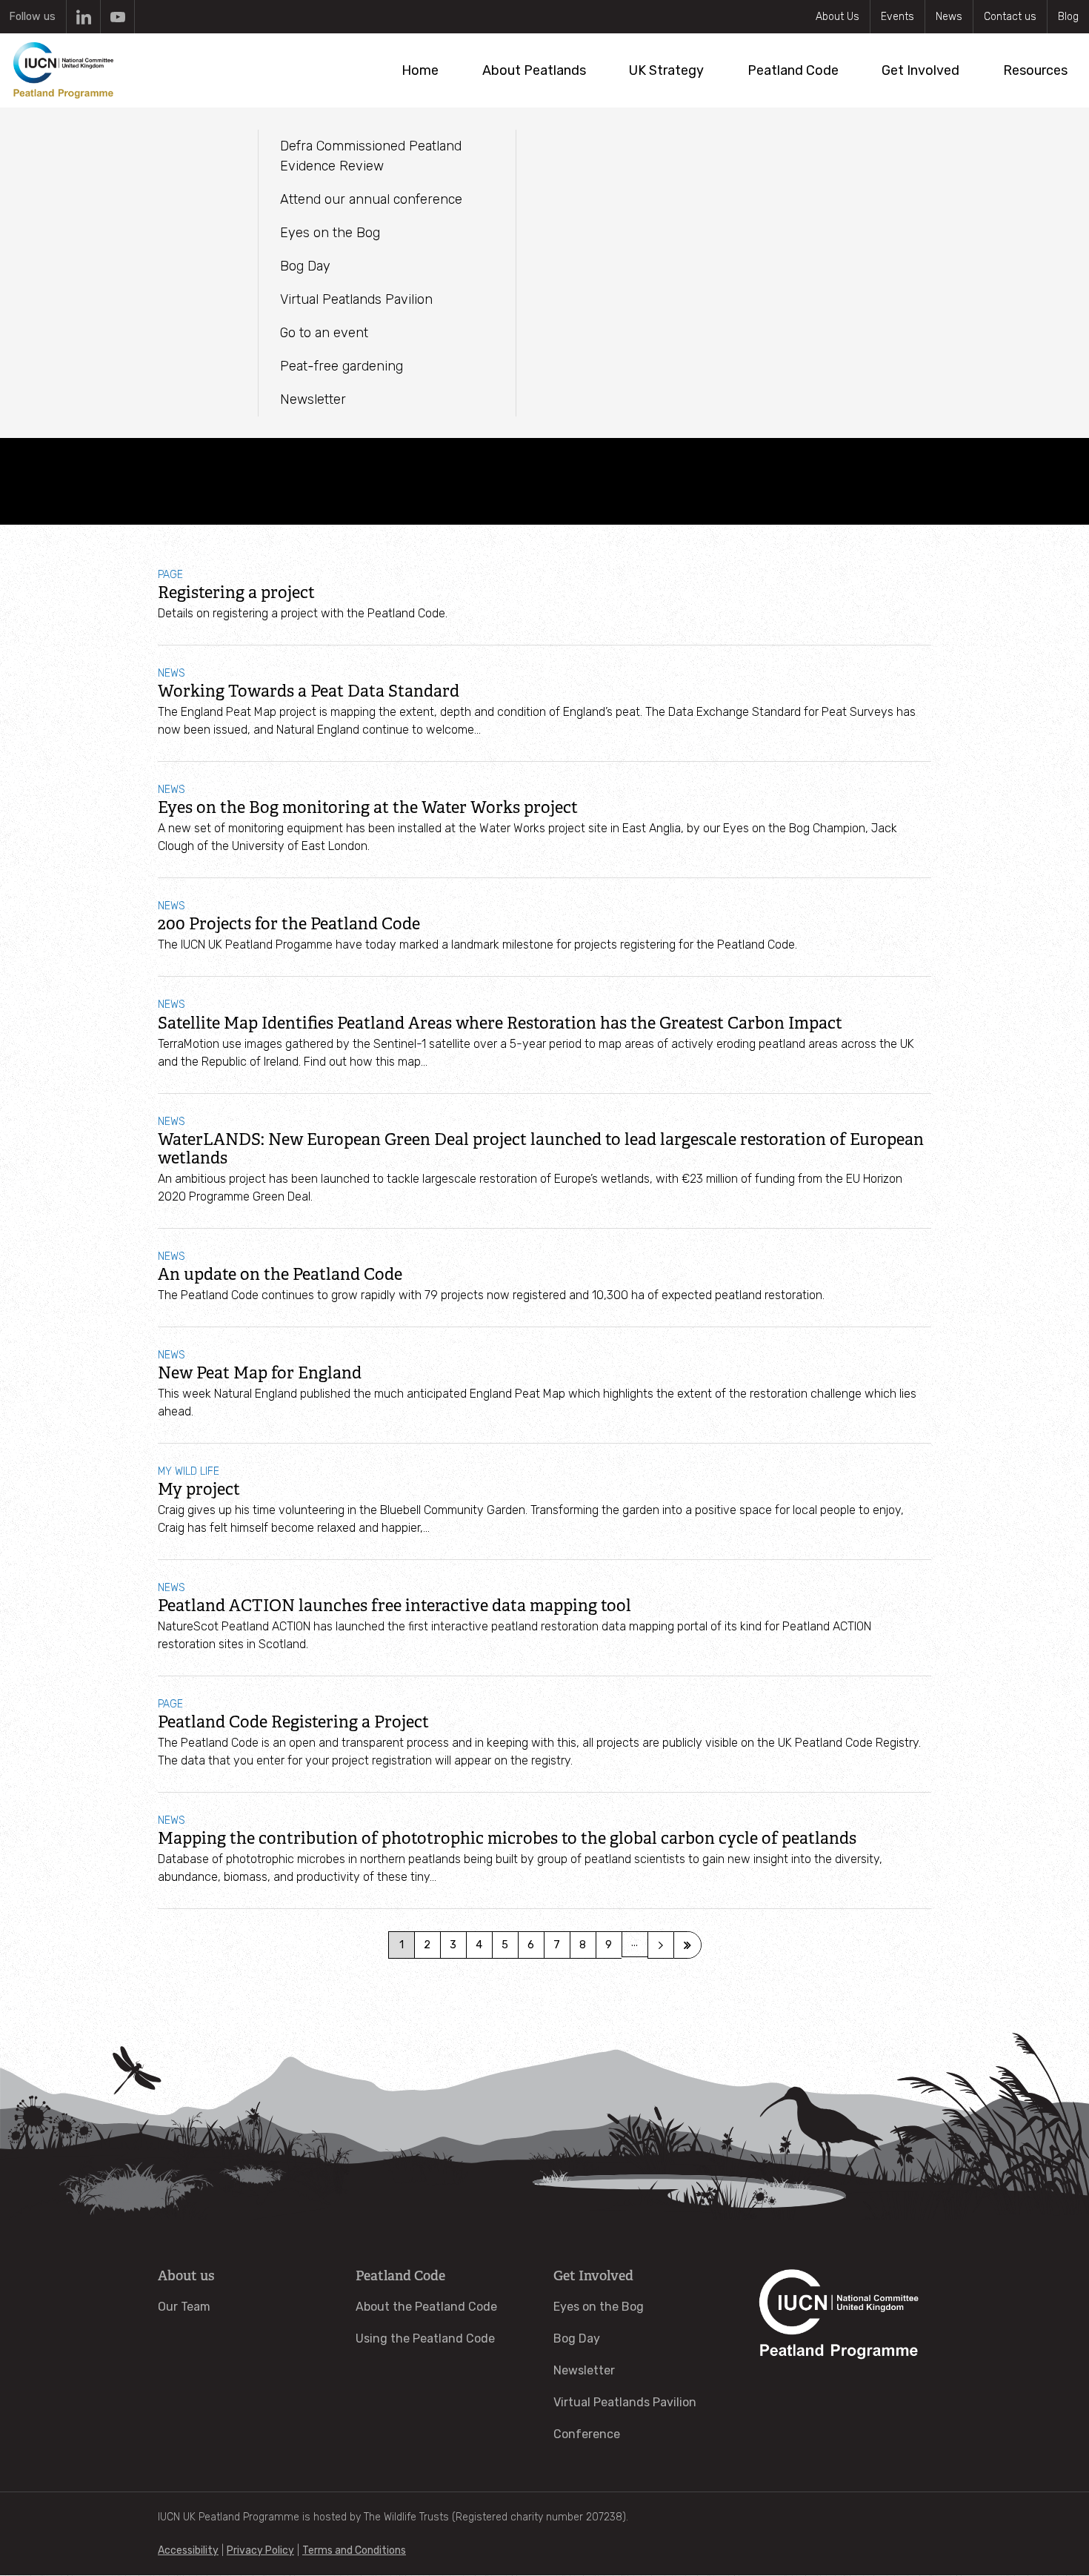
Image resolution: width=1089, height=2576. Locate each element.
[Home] (63, 70)
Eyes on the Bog (599, 2307)
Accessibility (188, 2550)
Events (897, 17)
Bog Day (577, 2338)
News (949, 17)
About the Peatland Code (426, 2307)
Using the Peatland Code (425, 2338)
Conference (587, 2434)
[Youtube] (117, 17)
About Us (837, 17)
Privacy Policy (260, 2550)
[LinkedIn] (83, 17)
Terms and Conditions (354, 2550)
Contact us (1010, 17)
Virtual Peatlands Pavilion (625, 2402)
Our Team (184, 2307)
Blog (1068, 17)
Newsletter (584, 2370)
